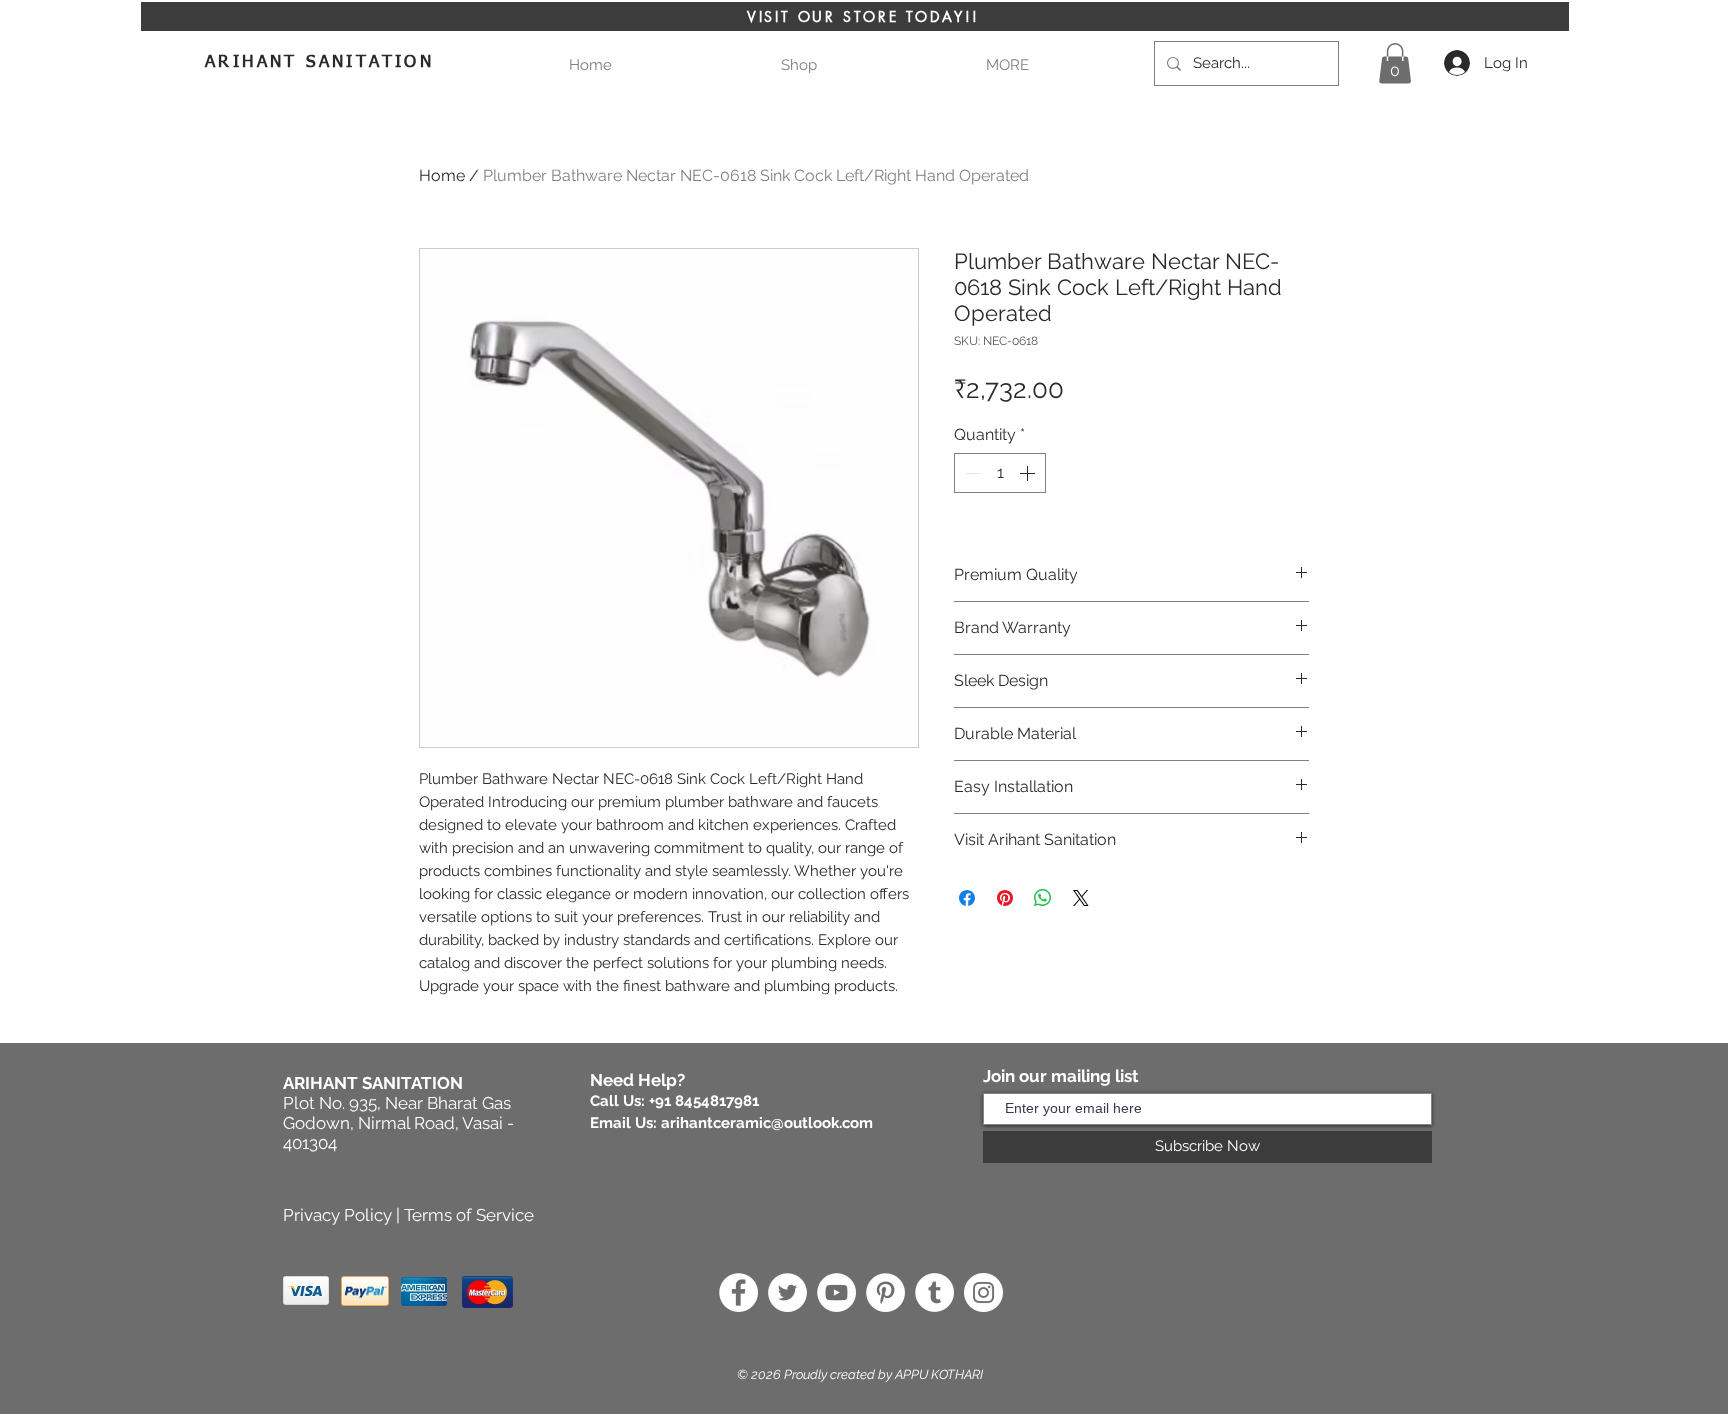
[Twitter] (787, 1292)
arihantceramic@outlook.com (767, 1123)
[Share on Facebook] (967, 898)
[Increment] (1029, 473)
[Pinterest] (885, 1292)
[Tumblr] (934, 1292)
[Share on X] (1081, 898)
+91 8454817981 (704, 1101)
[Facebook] (738, 1292)
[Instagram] (983, 1292)
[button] (1007, 65)
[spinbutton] (1000, 473)
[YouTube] (836, 1292)
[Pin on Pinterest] (1005, 898)
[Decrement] (971, 473)
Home (442, 175)
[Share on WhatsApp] (1043, 898)
